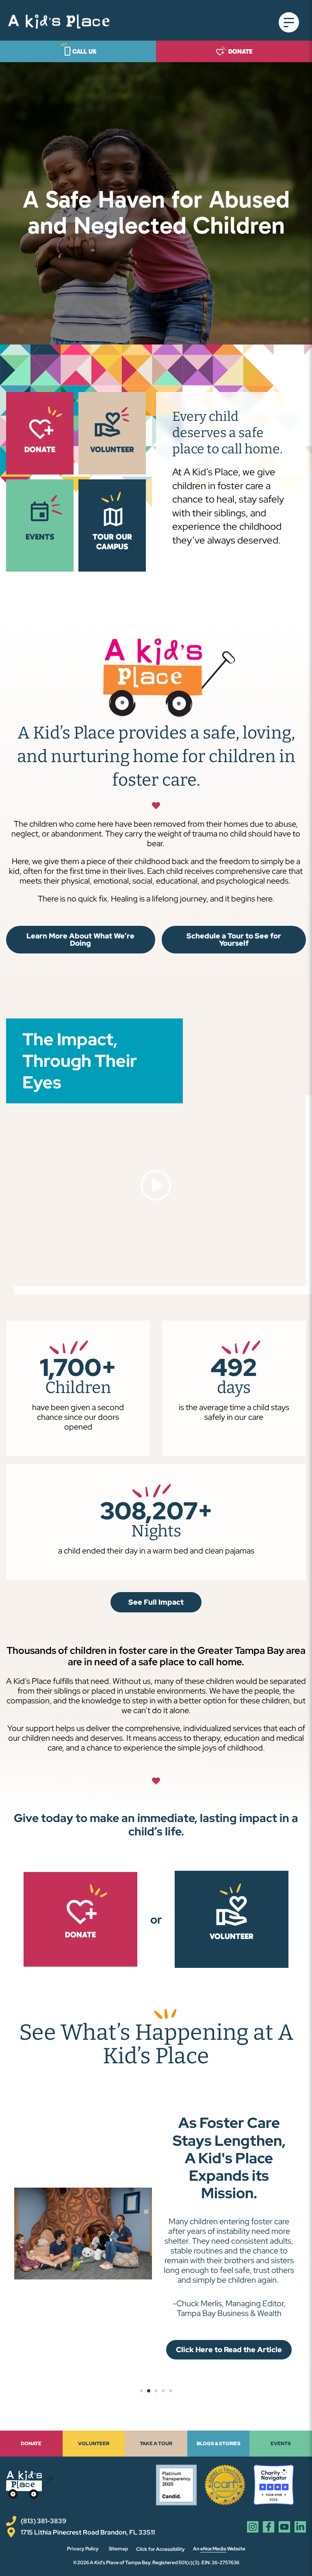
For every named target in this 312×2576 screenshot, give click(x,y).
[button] (291, 22)
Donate (240, 51)
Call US (84, 51)
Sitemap (118, 2549)
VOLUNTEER (112, 449)
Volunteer (232, 1936)
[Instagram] (253, 2527)
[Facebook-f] (269, 2527)
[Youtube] (284, 2527)
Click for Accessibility (160, 2549)
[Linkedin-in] (300, 2527)
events (40, 537)
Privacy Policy (83, 2549)
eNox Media (213, 2549)
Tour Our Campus (112, 542)
